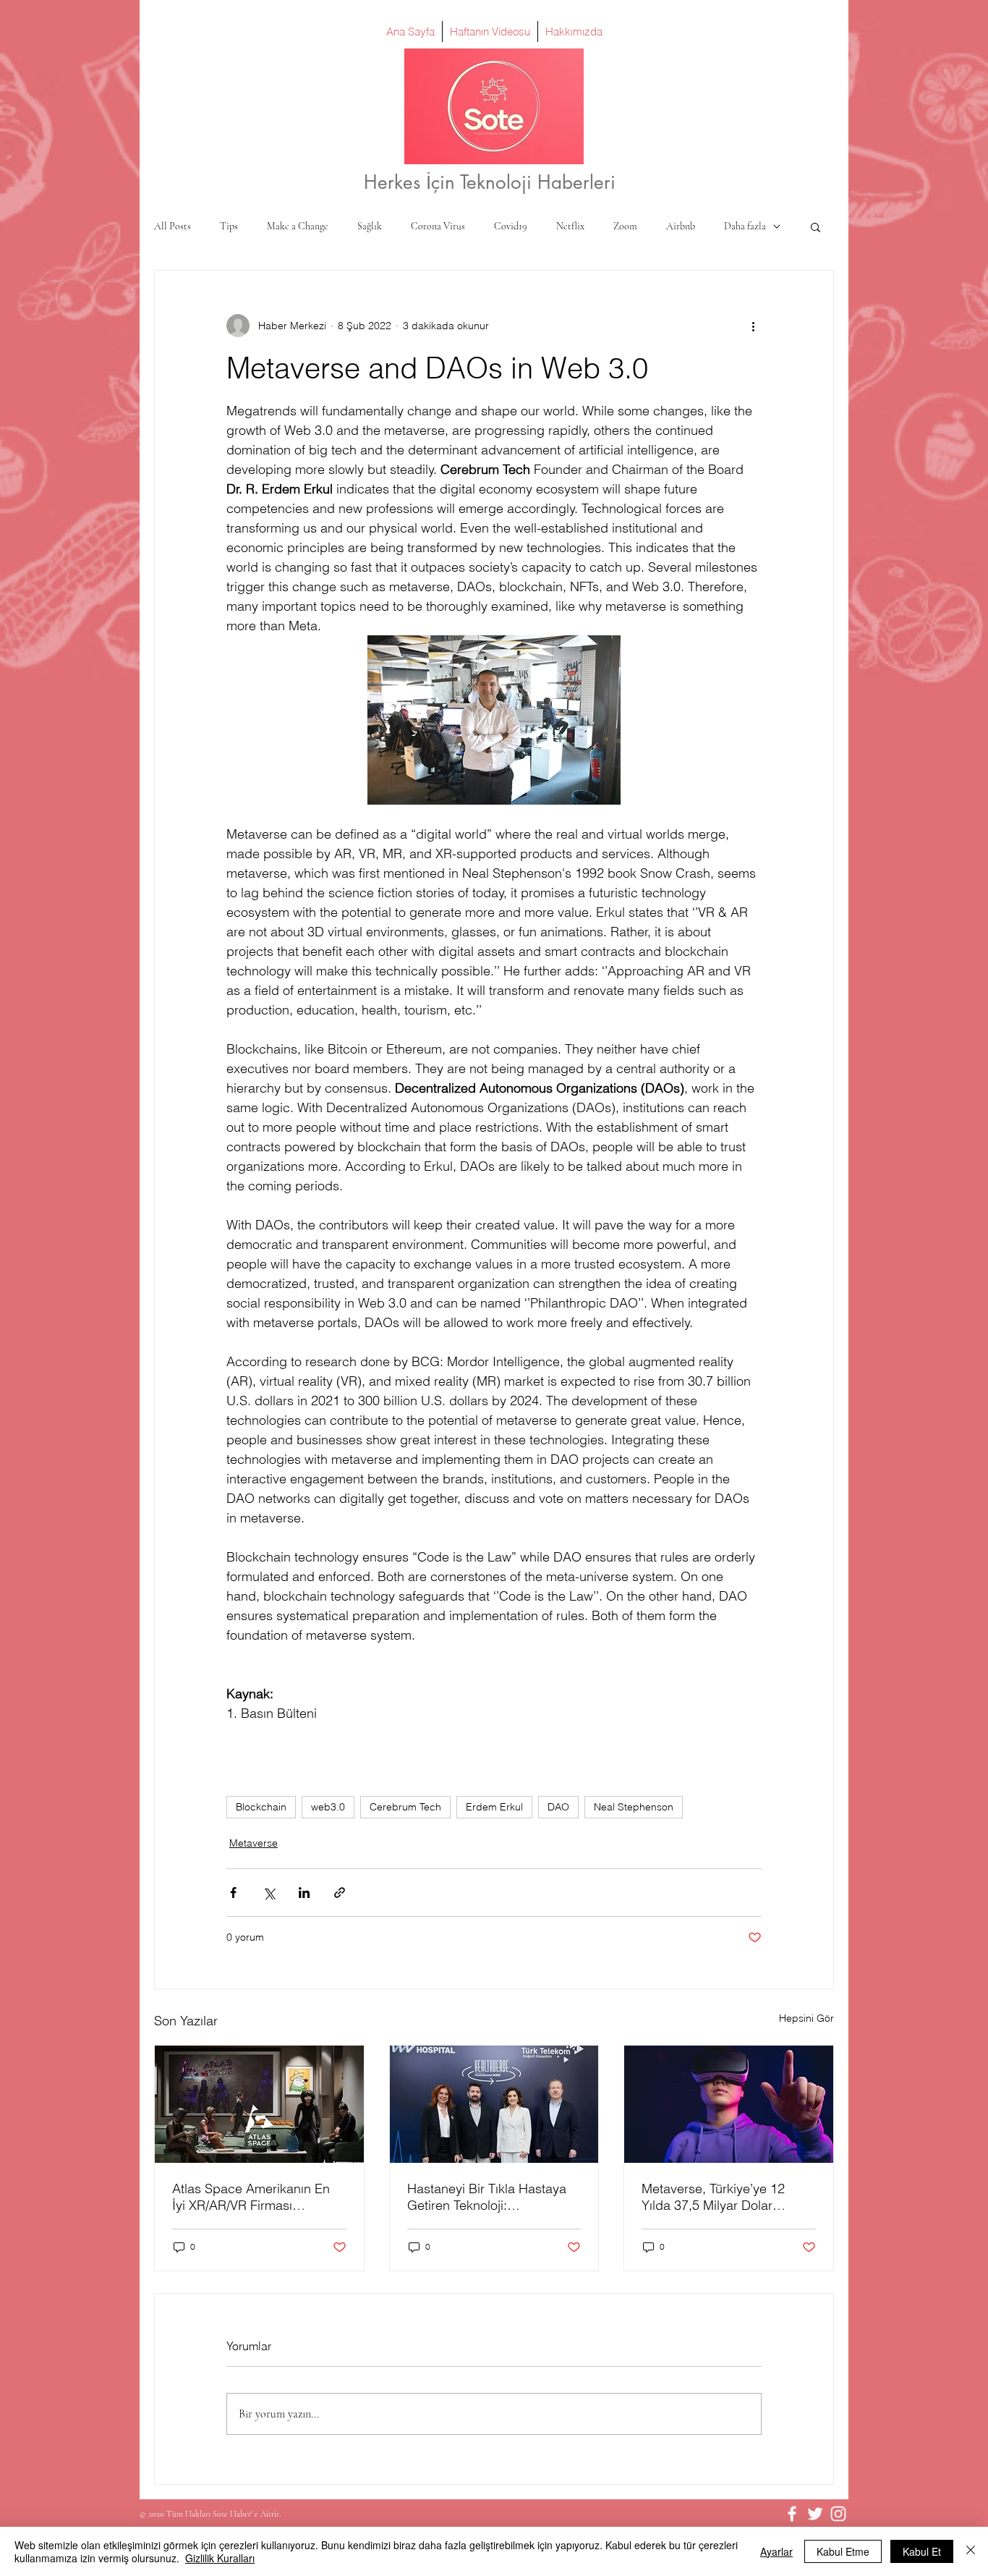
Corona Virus (438, 226)
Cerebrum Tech (405, 1807)
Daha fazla (745, 226)
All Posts (173, 226)
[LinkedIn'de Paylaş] (304, 1893)
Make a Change (298, 226)
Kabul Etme (843, 2551)
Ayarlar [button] (776, 2551)
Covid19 (511, 226)
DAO (558, 1807)
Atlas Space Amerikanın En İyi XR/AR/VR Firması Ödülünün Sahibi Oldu (251, 2197)
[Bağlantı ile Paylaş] (340, 1893)
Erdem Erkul (494, 1807)
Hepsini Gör (806, 2018)
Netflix (570, 226)
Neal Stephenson (634, 1807)
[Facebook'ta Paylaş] (233, 1893)
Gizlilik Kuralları (220, 2558)
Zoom (625, 226)
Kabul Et (922, 2551)
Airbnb (681, 226)
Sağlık (370, 226)
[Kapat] (971, 2551)
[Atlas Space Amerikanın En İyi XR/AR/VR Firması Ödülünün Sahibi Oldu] (259, 2104)
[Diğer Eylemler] (753, 326)
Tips (229, 226)
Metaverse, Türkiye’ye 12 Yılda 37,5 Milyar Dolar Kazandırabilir (713, 2197)
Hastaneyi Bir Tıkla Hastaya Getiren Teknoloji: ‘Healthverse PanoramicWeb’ (491, 2197)
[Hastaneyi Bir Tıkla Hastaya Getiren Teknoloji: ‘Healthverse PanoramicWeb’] (494, 2104)
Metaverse (254, 1843)
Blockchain (261, 1807)
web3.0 (328, 1807)
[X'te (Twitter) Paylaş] (269, 1893)
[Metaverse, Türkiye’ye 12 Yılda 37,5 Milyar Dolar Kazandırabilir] (729, 2104)
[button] (815, 226)
